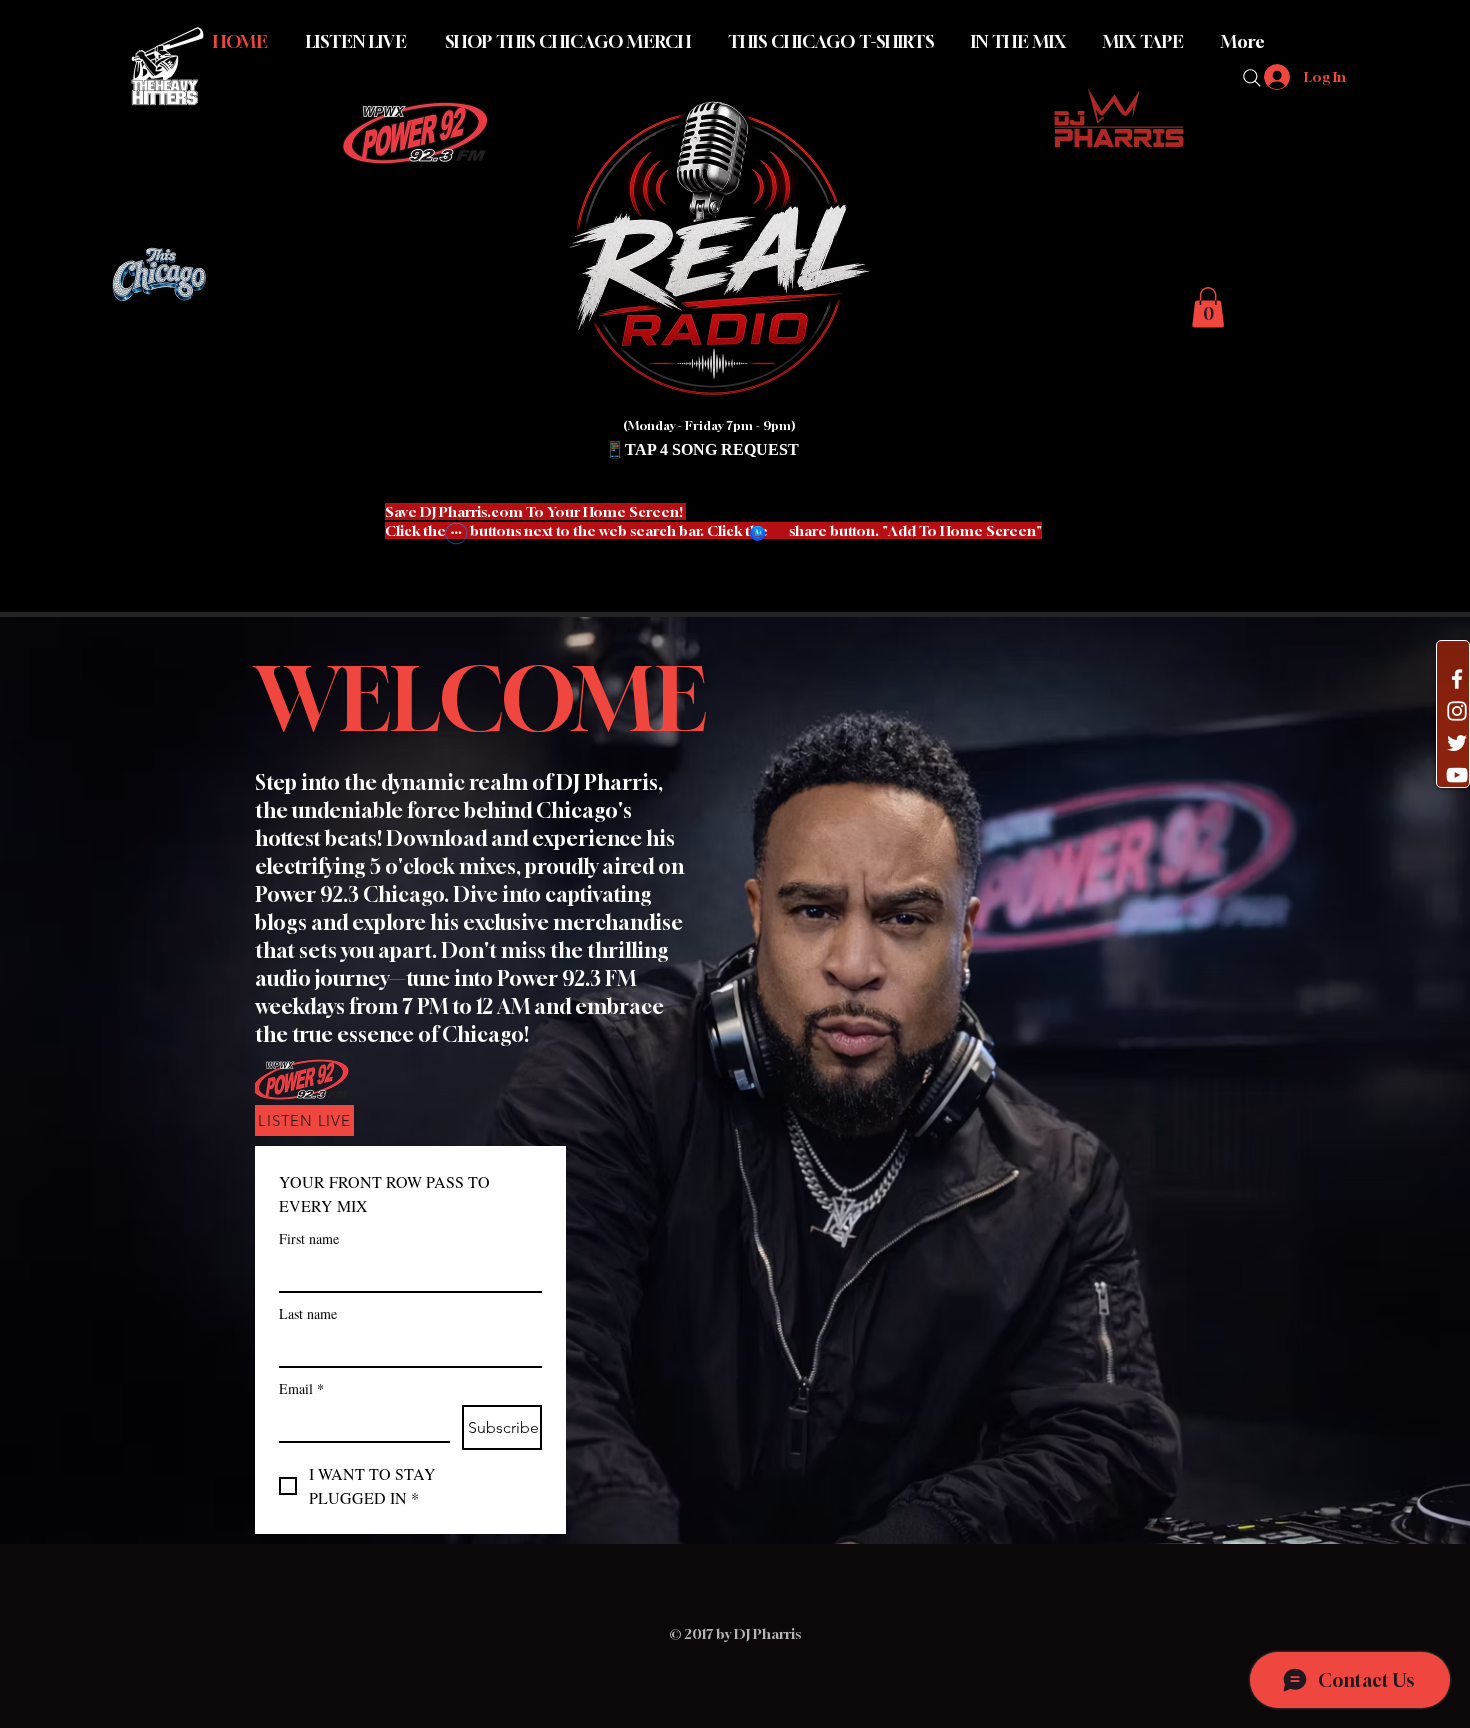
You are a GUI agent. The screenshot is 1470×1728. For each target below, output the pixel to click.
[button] (495, 549)
